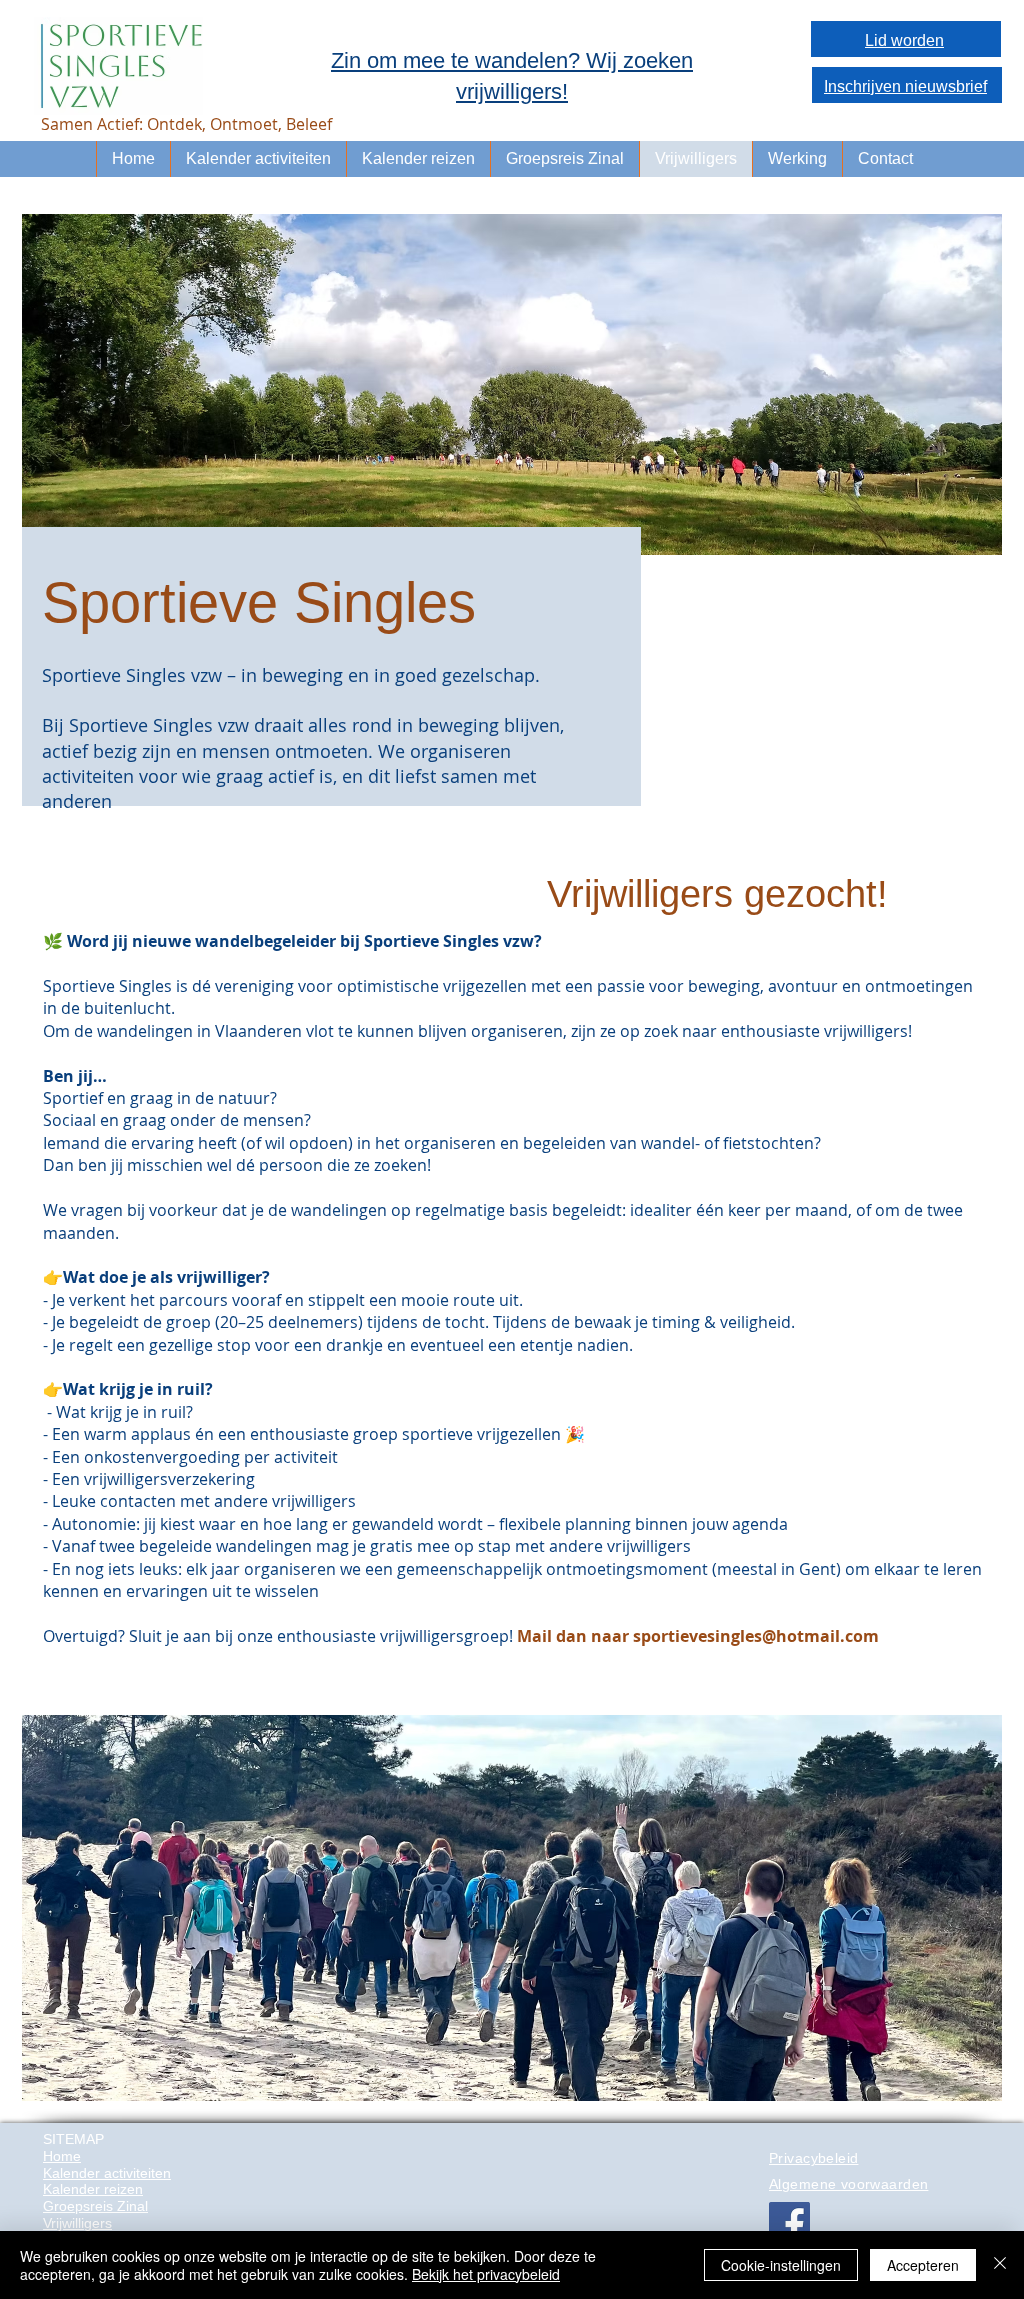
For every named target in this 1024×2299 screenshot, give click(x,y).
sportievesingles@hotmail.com (756, 1636)
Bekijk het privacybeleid (486, 2274)
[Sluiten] (1000, 2265)
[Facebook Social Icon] (789, 2222)
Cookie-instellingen (781, 2265)
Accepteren (923, 2265)
